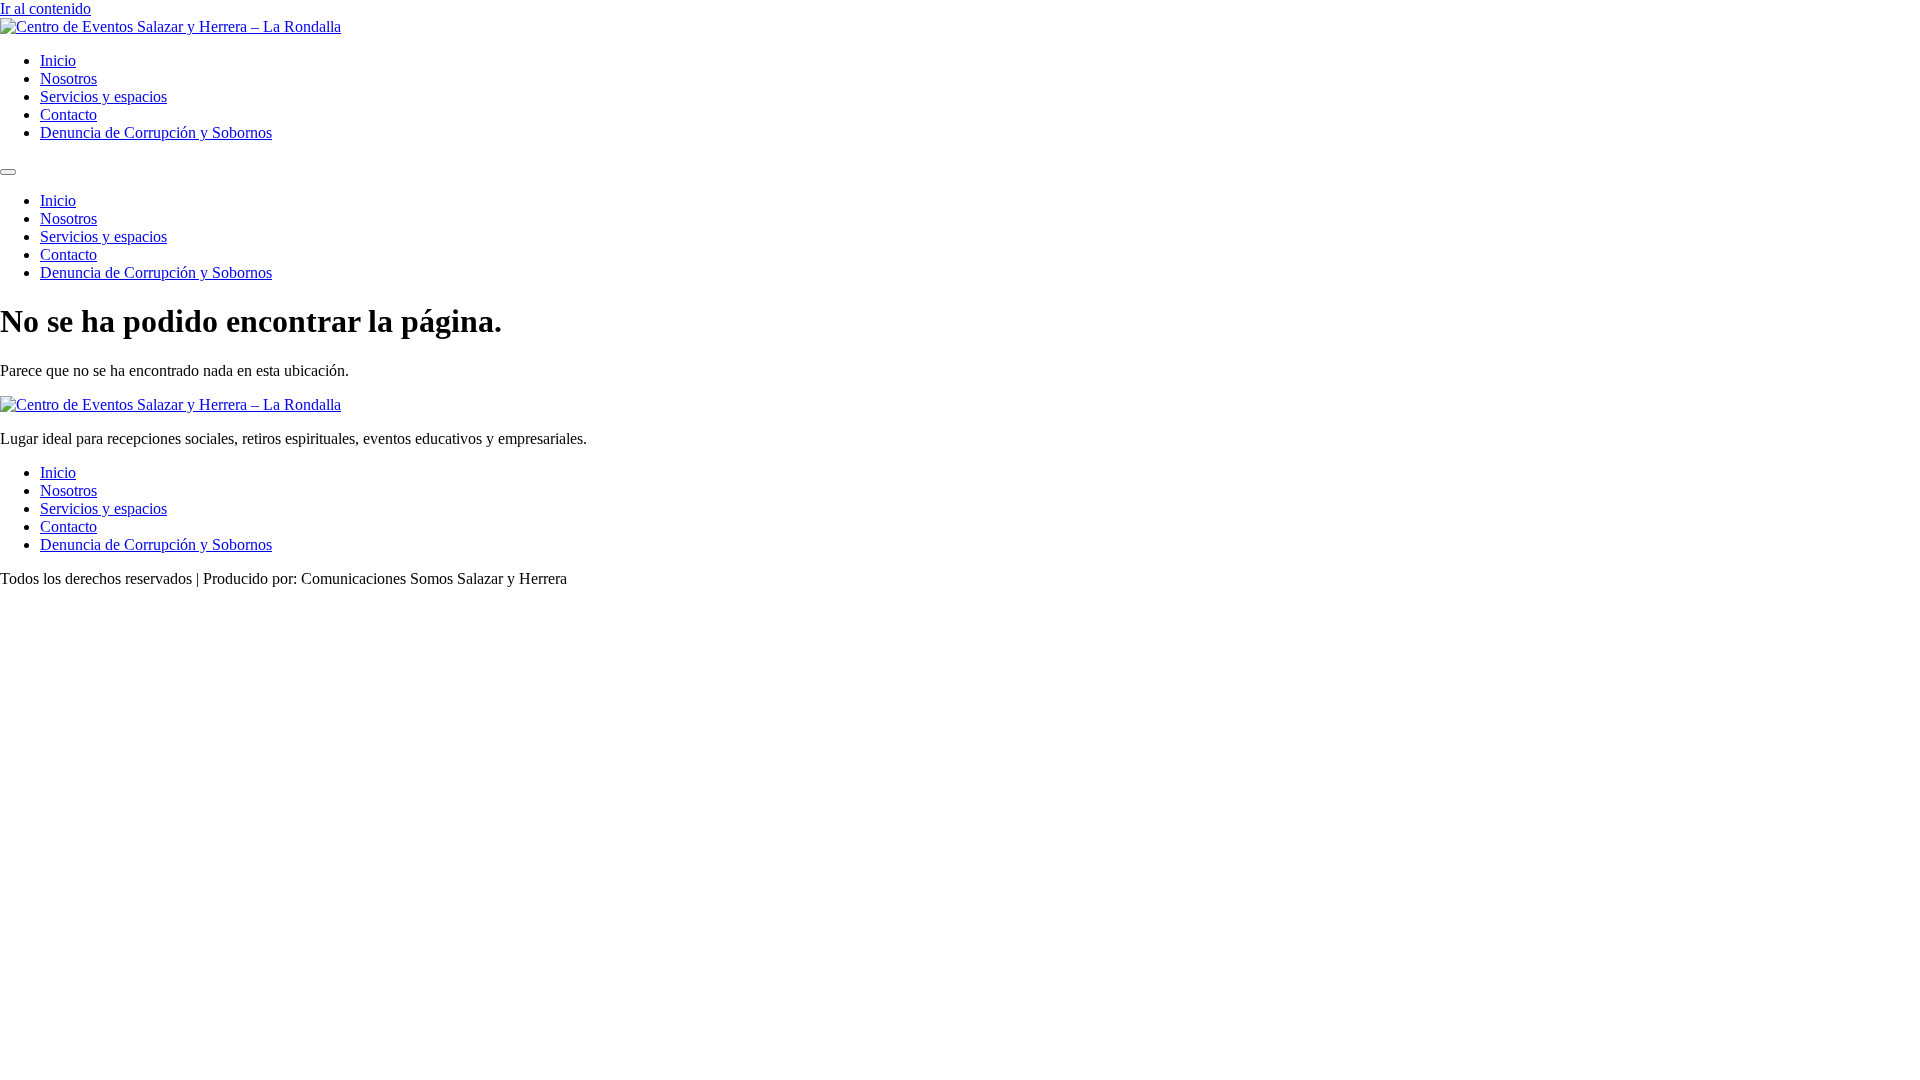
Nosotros (68, 78)
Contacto (68, 114)
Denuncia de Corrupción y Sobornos (156, 132)
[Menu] (8, 172)
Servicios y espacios (103, 96)
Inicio (58, 60)
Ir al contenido (45, 8)
